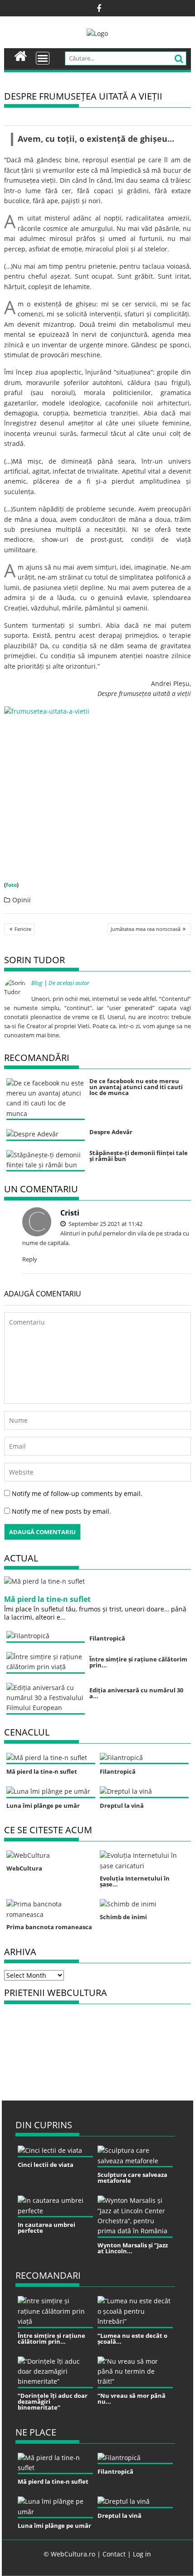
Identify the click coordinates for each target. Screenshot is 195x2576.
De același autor (69, 983)
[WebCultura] (21, 55)
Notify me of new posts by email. (61, 1511)
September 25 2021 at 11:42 (105, 1224)
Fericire (23, 929)
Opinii (22, 900)
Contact (114, 2554)
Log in (142, 2554)
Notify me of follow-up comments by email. (77, 1493)
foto (11, 885)
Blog (37, 983)
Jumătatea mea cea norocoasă (146, 929)
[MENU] (43, 58)
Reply (30, 1259)
